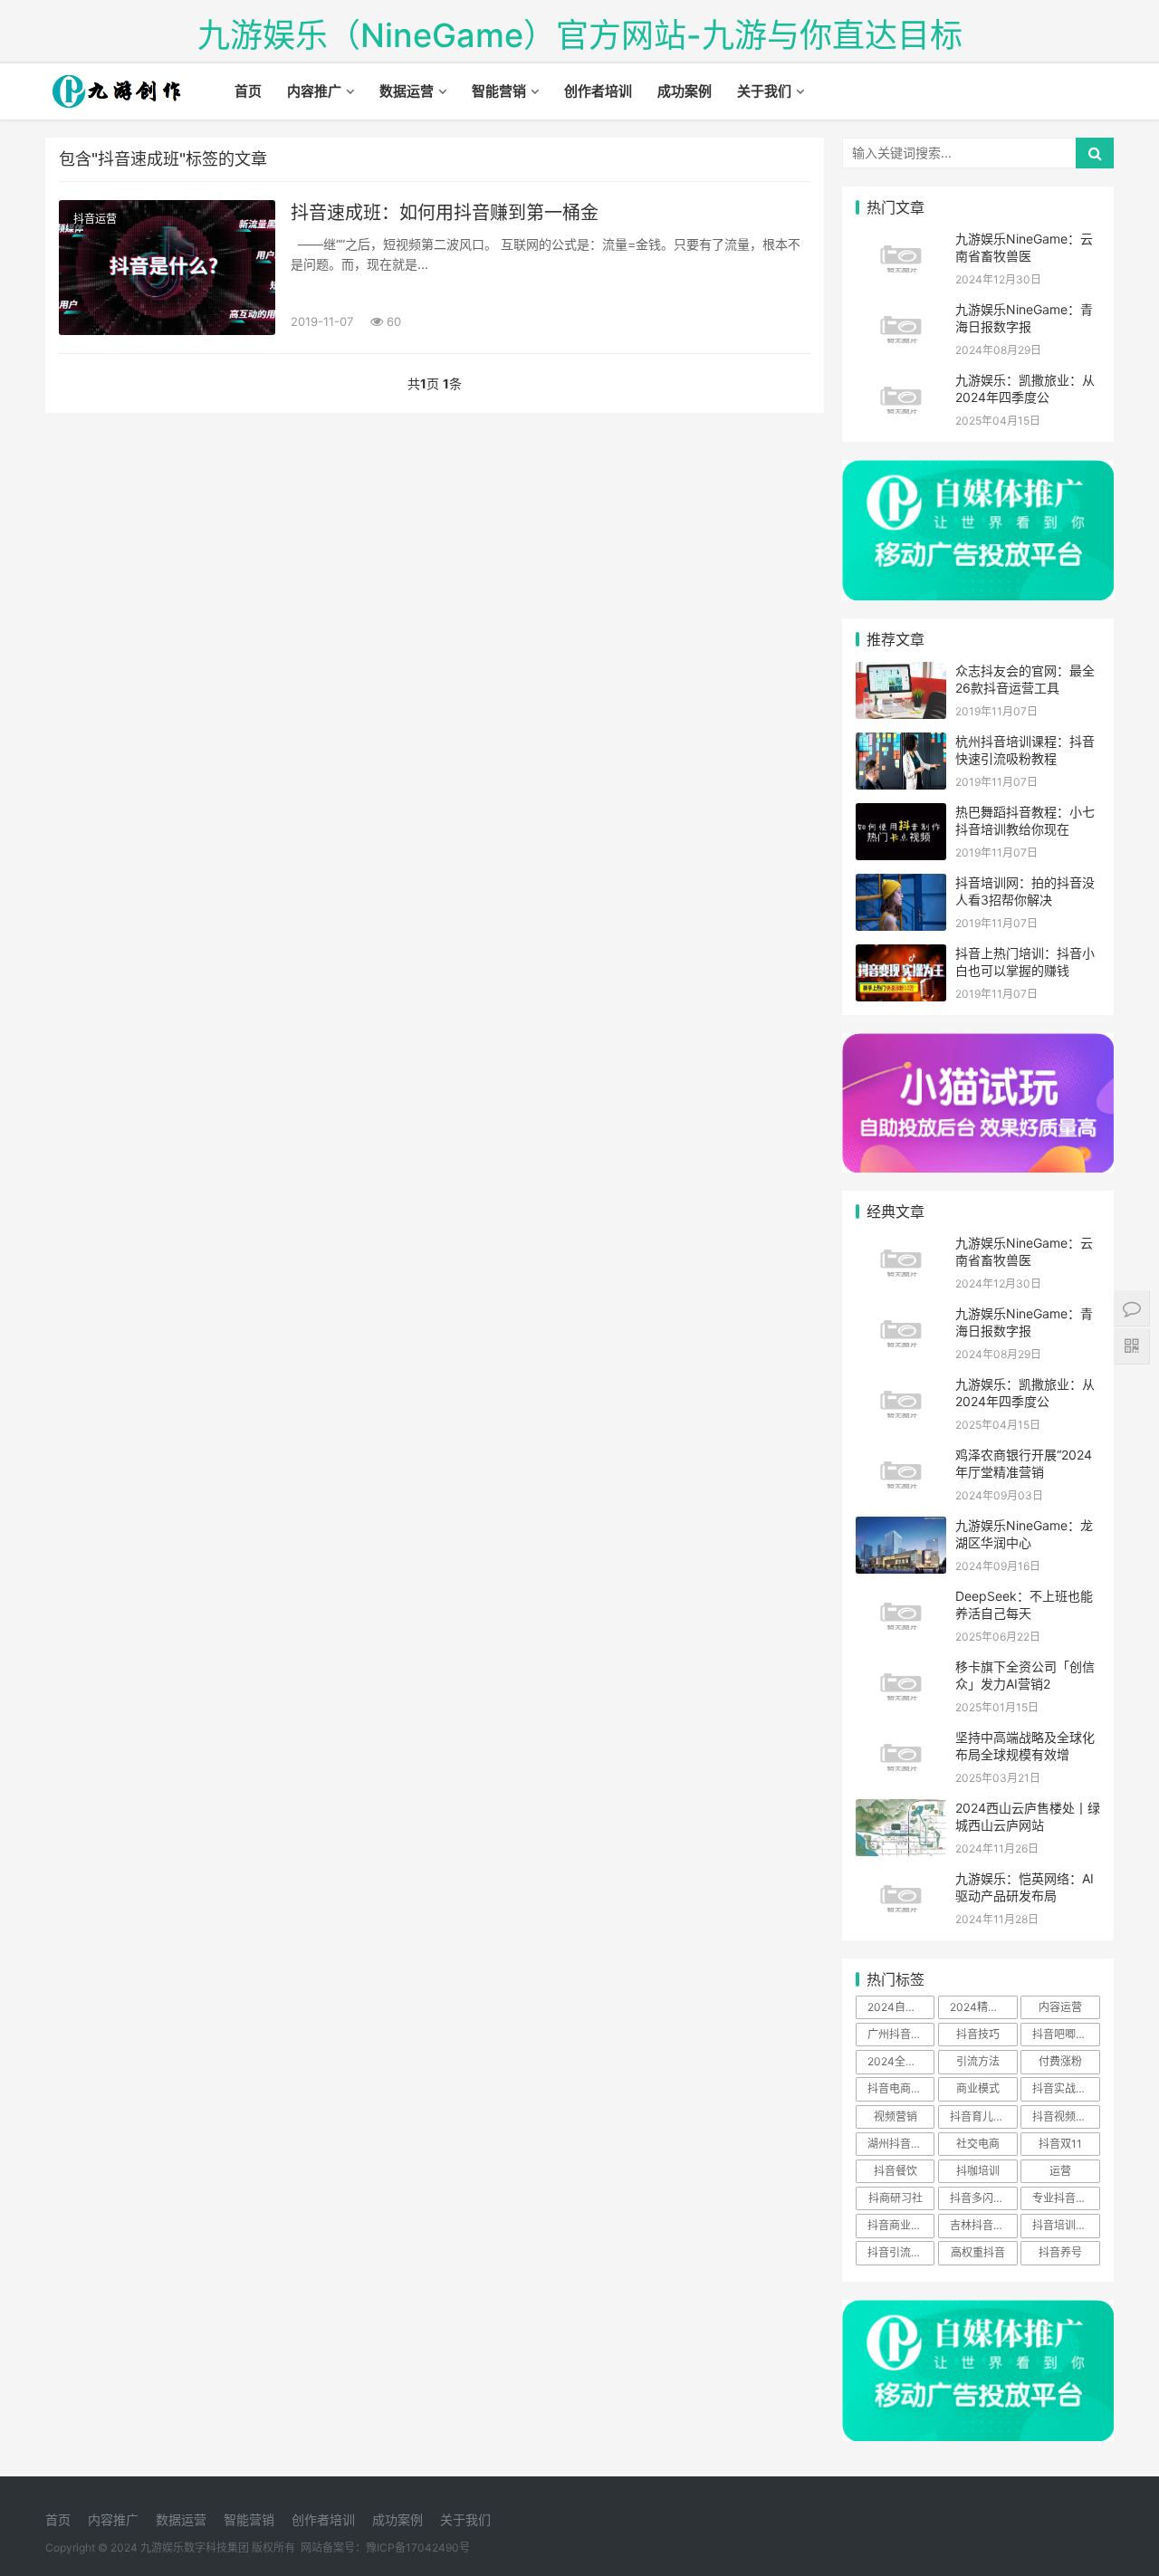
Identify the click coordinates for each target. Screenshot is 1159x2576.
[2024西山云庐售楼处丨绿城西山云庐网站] (901, 1810)
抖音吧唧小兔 (1065, 2034)
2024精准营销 (983, 2007)
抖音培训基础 (1065, 2225)
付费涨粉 (1060, 2061)
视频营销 (896, 2116)
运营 (1060, 2171)
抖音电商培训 (900, 2088)
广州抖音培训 (900, 2034)
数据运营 (407, 91)
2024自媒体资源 (901, 2007)
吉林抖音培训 (982, 2225)
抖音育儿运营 (982, 2116)
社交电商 (978, 2144)
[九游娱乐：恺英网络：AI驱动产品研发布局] (901, 1881)
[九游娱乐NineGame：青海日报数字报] (901, 312)
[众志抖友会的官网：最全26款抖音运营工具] (901, 673)
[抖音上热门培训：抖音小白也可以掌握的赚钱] (901, 956)
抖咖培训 (978, 2171)
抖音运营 (95, 219)
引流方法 (978, 2061)
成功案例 (685, 91)
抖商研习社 (896, 2198)
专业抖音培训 (1065, 2198)
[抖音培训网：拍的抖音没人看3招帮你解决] (901, 885)
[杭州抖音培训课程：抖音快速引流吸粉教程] (901, 744)
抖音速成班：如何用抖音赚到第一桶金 (445, 213)
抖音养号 (1060, 2252)
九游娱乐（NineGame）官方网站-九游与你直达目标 (580, 35)
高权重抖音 (978, 2252)
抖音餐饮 (896, 2171)
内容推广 (314, 91)
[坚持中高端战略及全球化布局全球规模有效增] (901, 1740)
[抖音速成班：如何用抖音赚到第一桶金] (167, 268)
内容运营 (1060, 2007)
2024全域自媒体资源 (901, 2061)
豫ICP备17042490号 (418, 2547)
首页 (248, 91)
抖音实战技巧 (1065, 2088)
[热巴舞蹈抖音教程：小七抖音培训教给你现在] (901, 814)
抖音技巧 (978, 2034)
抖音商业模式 (900, 2225)
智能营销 (499, 91)
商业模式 (978, 2088)
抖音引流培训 (900, 2252)
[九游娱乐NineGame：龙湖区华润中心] (901, 1528)
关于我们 (764, 91)
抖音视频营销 (1065, 2116)
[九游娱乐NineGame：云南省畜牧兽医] (901, 241)
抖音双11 (1060, 2144)
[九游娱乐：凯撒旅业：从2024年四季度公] (901, 383)
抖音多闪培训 (982, 2198)
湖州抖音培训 (900, 2144)
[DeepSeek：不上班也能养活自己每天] (901, 1599)
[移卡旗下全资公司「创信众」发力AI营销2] (901, 1669)
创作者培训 (598, 91)
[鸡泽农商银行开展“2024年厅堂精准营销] (901, 1457)
